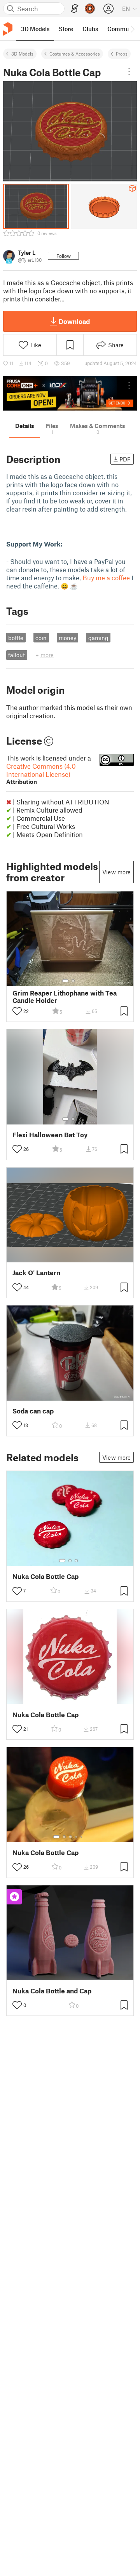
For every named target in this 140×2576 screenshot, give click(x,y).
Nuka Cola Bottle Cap (45, 1576)
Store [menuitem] (66, 29)
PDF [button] (125, 459)
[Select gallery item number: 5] (82, 1837)
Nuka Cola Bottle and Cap (52, 1991)
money (67, 638)
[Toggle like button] (17, 1011)
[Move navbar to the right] (132, 29)
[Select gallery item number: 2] (73, 981)
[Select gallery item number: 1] (65, 981)
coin (41, 638)
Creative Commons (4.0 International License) (41, 774)
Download (74, 321)
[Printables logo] (8, 29)
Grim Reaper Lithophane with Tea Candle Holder (65, 997)
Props (122, 54)
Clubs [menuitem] (90, 29)
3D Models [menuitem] (35, 29)
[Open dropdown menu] (129, 71)
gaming (98, 638)
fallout (17, 655)
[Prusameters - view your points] (90, 9)
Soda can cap (33, 1411)
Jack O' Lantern (36, 1273)
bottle (16, 638)
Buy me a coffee (106, 578)
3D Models (22, 54)
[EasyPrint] (75, 9)
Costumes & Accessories (75, 54)
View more (116, 872)
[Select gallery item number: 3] (76, 1561)
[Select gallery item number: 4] (77, 1837)
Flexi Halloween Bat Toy (50, 1135)
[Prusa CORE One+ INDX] (70, 393)
